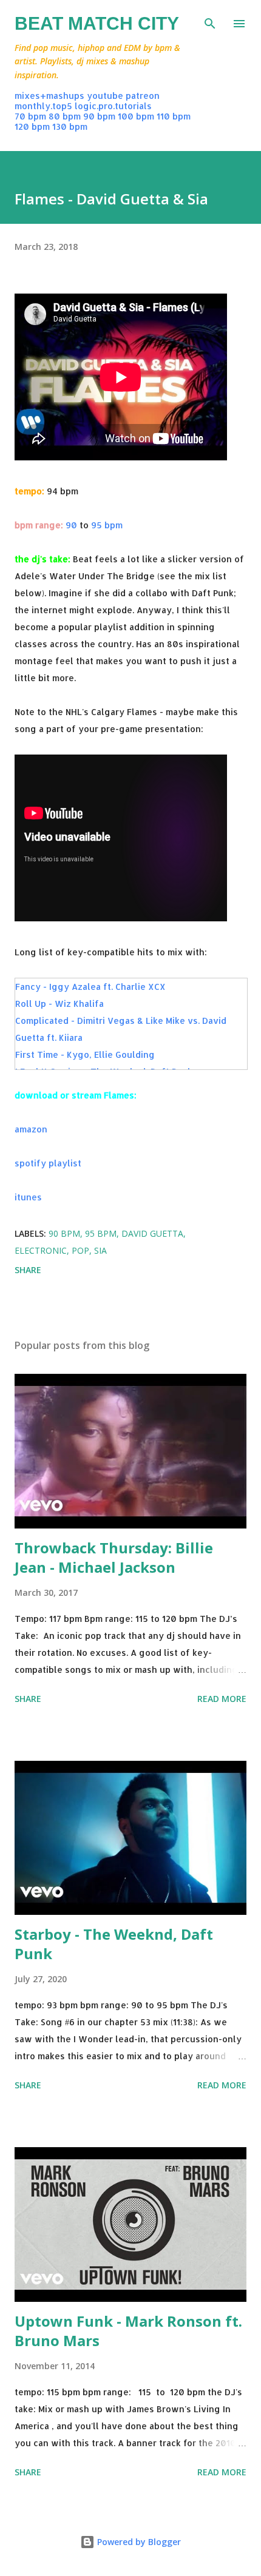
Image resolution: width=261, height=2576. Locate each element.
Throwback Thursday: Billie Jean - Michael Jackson (114, 1557)
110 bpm (174, 116)
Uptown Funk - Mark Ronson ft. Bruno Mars (128, 2331)
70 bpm (30, 116)
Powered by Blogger (138, 2542)
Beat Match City (97, 23)
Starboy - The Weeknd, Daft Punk (114, 1944)
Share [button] (28, 1270)
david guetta (152, 1233)
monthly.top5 (43, 106)
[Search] (210, 22)
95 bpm (107, 525)
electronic (41, 1250)
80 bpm (65, 116)
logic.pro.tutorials (113, 106)
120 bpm (32, 126)
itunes (28, 1197)
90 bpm (99, 116)
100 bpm (136, 116)
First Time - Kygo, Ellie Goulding (85, 1054)
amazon (31, 1129)
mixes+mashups (49, 96)
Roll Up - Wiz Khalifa (59, 1004)
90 (71, 525)
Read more (222, 1699)
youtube (105, 96)
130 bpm (70, 126)
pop (80, 1250)
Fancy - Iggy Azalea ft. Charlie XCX (90, 987)
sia (100, 1250)
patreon (143, 96)
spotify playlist (48, 1163)
